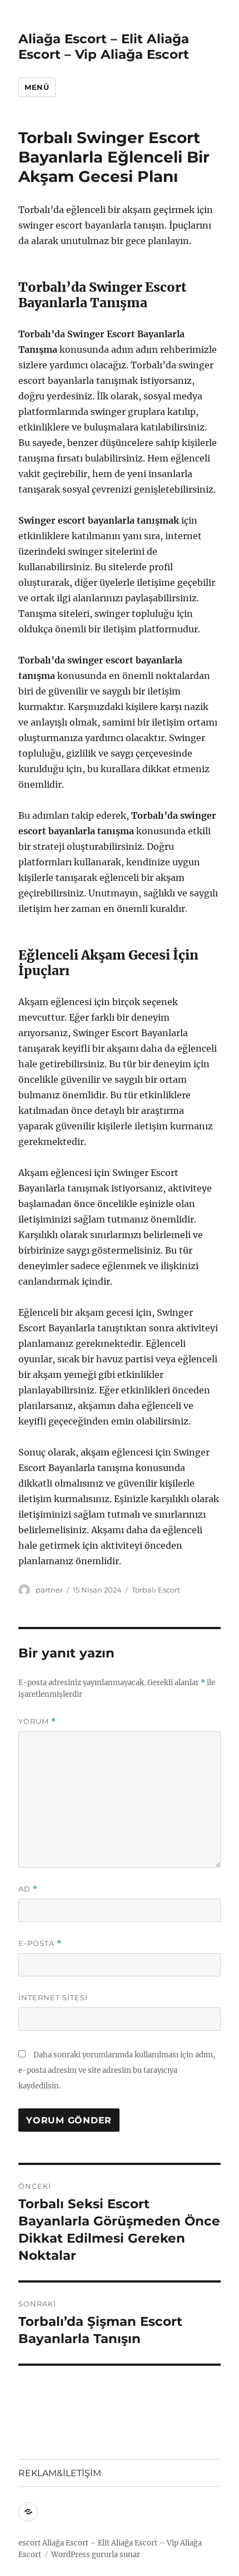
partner (49, 1590)
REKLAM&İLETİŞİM (60, 2473)
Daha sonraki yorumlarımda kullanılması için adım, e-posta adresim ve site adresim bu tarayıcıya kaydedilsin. (117, 2070)
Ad (28, 1889)
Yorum (37, 1721)
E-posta (40, 1943)
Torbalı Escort (156, 1590)
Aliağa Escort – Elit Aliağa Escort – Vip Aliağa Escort (104, 47)
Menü (37, 87)
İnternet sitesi (53, 1997)
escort (29, 2543)
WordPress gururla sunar (96, 2555)
